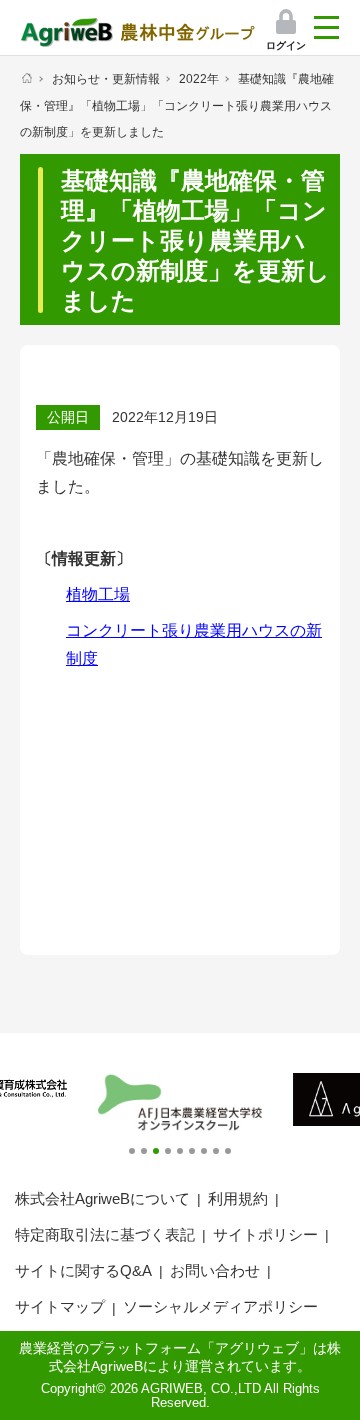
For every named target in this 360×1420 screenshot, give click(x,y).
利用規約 (238, 1198)
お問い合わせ (215, 1270)
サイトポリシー (265, 1234)
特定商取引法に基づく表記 (105, 1234)
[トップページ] (26, 78)
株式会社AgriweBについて (102, 1198)
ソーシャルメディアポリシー (220, 1306)
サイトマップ (60, 1306)
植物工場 (98, 594)
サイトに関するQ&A (83, 1270)
